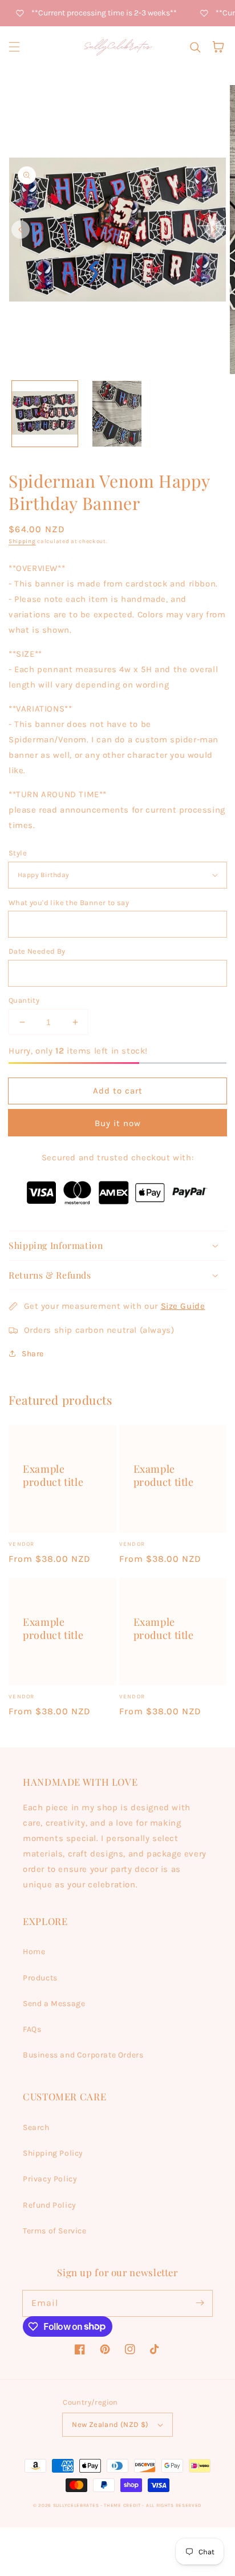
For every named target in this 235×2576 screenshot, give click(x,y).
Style (18, 853)
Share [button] (33, 1354)
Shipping (22, 541)
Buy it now (118, 1123)
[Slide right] (214, 230)
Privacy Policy (50, 2179)
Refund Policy (50, 2205)
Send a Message (54, 2004)
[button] (14, 47)
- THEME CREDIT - (123, 2505)
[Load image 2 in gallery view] (117, 414)
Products (40, 1978)
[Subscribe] (200, 2303)
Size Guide (183, 1306)
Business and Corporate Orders (83, 2055)
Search (36, 2127)
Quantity (24, 1000)
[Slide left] (21, 230)
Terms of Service (55, 2231)
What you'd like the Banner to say (69, 903)
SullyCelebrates (76, 2505)
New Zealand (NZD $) (110, 2424)
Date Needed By (37, 951)
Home (34, 1952)
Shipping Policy (53, 2153)
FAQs (32, 2029)
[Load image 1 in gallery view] (45, 414)
